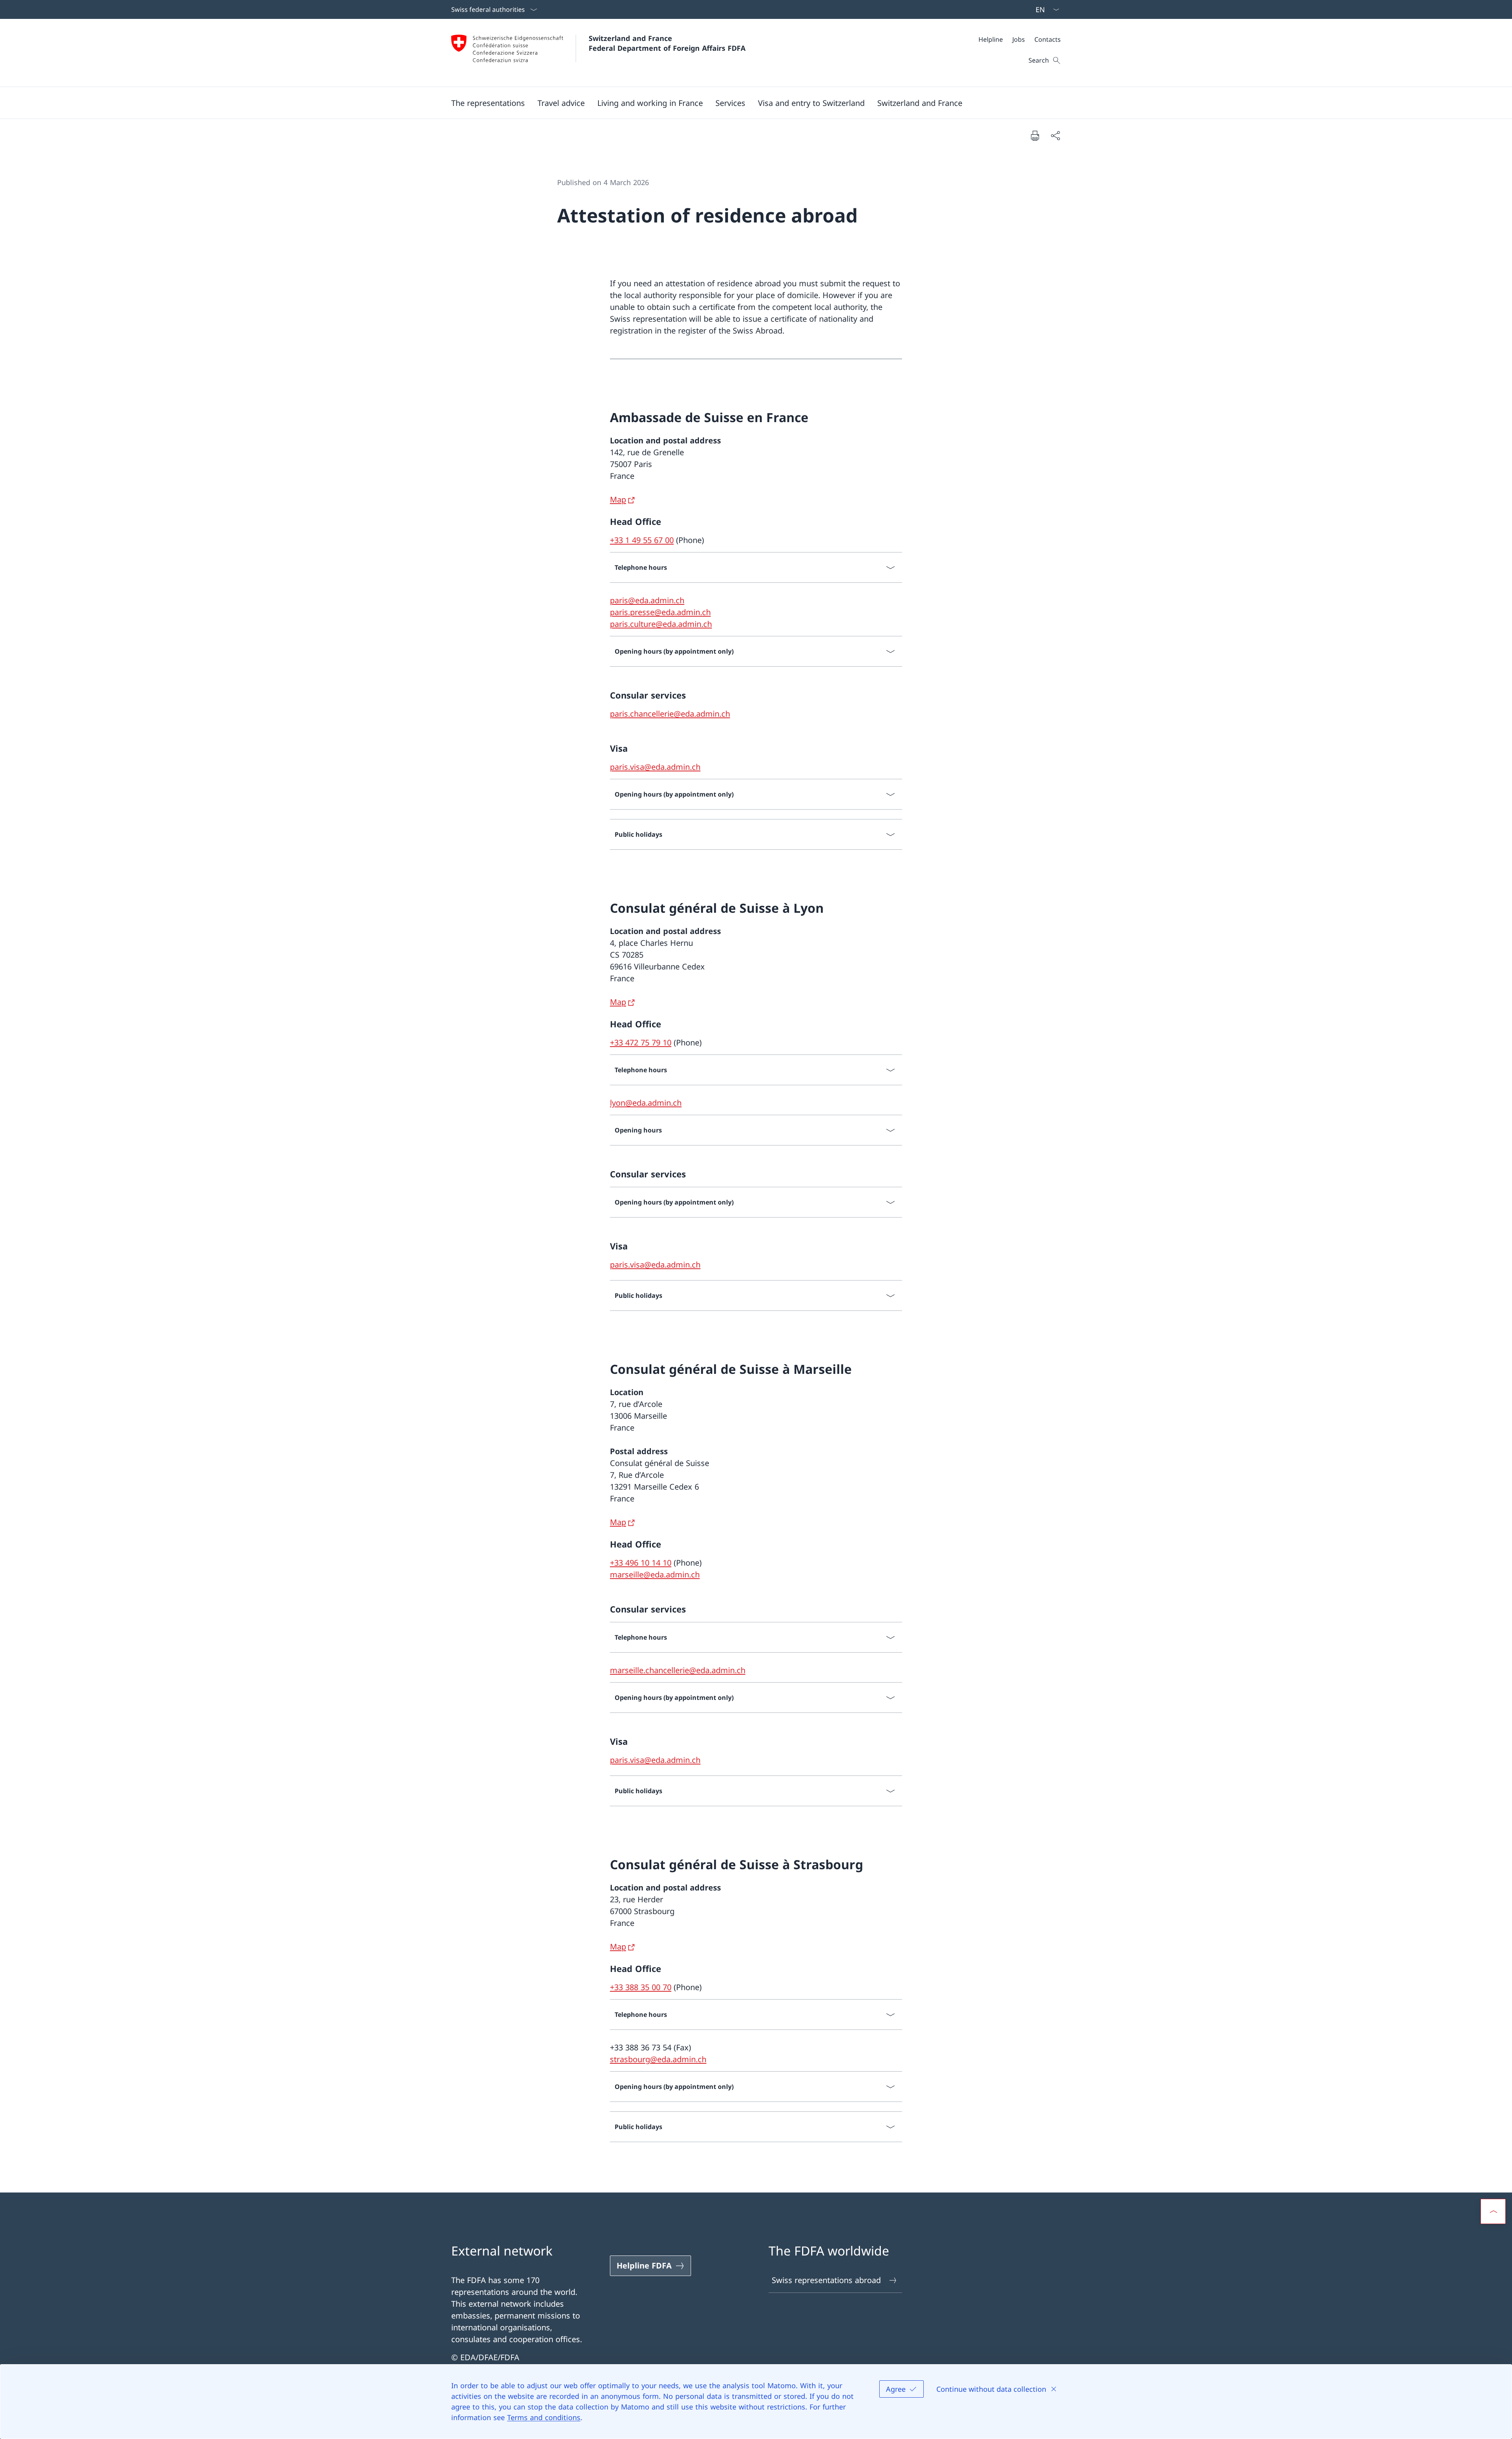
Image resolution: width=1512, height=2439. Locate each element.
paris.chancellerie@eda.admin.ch (670, 714)
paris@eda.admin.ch (647, 600)
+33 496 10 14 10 (641, 1563)
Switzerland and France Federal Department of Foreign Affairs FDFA (667, 43)
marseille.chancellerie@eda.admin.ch (678, 1670)
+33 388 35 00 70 (641, 1987)
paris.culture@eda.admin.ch (661, 624)
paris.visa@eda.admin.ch (655, 767)
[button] (488, 103)
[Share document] (1055, 135)
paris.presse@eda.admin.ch (660, 612)
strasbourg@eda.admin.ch (658, 2059)
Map (618, 499)
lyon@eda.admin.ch (646, 1103)
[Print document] (1035, 135)
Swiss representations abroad (826, 2280)
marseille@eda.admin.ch (655, 1574)
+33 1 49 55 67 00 (642, 540)
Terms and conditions (544, 2417)
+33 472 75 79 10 (641, 1043)
